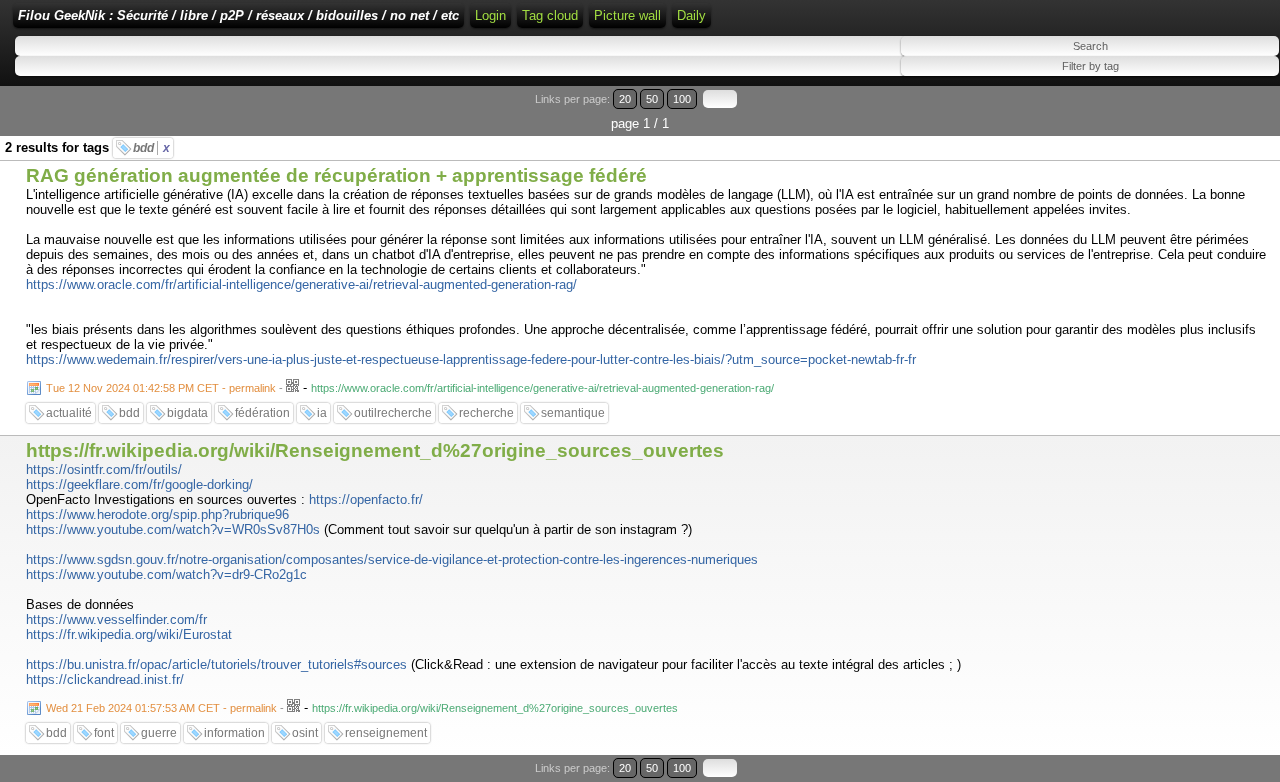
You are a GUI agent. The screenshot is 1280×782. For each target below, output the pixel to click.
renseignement (386, 733)
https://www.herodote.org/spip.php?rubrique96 (157, 514)
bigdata (187, 413)
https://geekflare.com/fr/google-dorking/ (139, 484)
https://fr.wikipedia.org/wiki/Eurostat (129, 634)
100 (682, 99)
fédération (262, 413)
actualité (69, 413)
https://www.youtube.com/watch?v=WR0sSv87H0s (173, 529)
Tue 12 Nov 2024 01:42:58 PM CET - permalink (161, 388)
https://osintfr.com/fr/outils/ (104, 469)
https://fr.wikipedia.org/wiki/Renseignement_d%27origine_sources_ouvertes (375, 450)
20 (625, 99)
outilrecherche (393, 413)
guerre (159, 733)
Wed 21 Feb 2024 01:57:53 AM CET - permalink (161, 708)
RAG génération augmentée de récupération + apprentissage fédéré (336, 175)
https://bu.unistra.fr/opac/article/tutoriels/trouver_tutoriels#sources (216, 664)
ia (322, 413)
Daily (691, 15)
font (104, 733)
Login (490, 15)
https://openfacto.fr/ (366, 499)
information (234, 733)
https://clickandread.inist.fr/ (105, 679)
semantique (573, 413)
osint (305, 733)
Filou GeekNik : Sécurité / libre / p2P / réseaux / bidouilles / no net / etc (238, 15)
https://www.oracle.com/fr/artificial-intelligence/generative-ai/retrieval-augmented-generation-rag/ (301, 284)
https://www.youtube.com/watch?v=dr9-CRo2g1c (166, 574)
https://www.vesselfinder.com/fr (116, 619)
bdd (151, 148)
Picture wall (627, 15)
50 (652, 99)
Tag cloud (550, 15)
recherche (486, 413)
